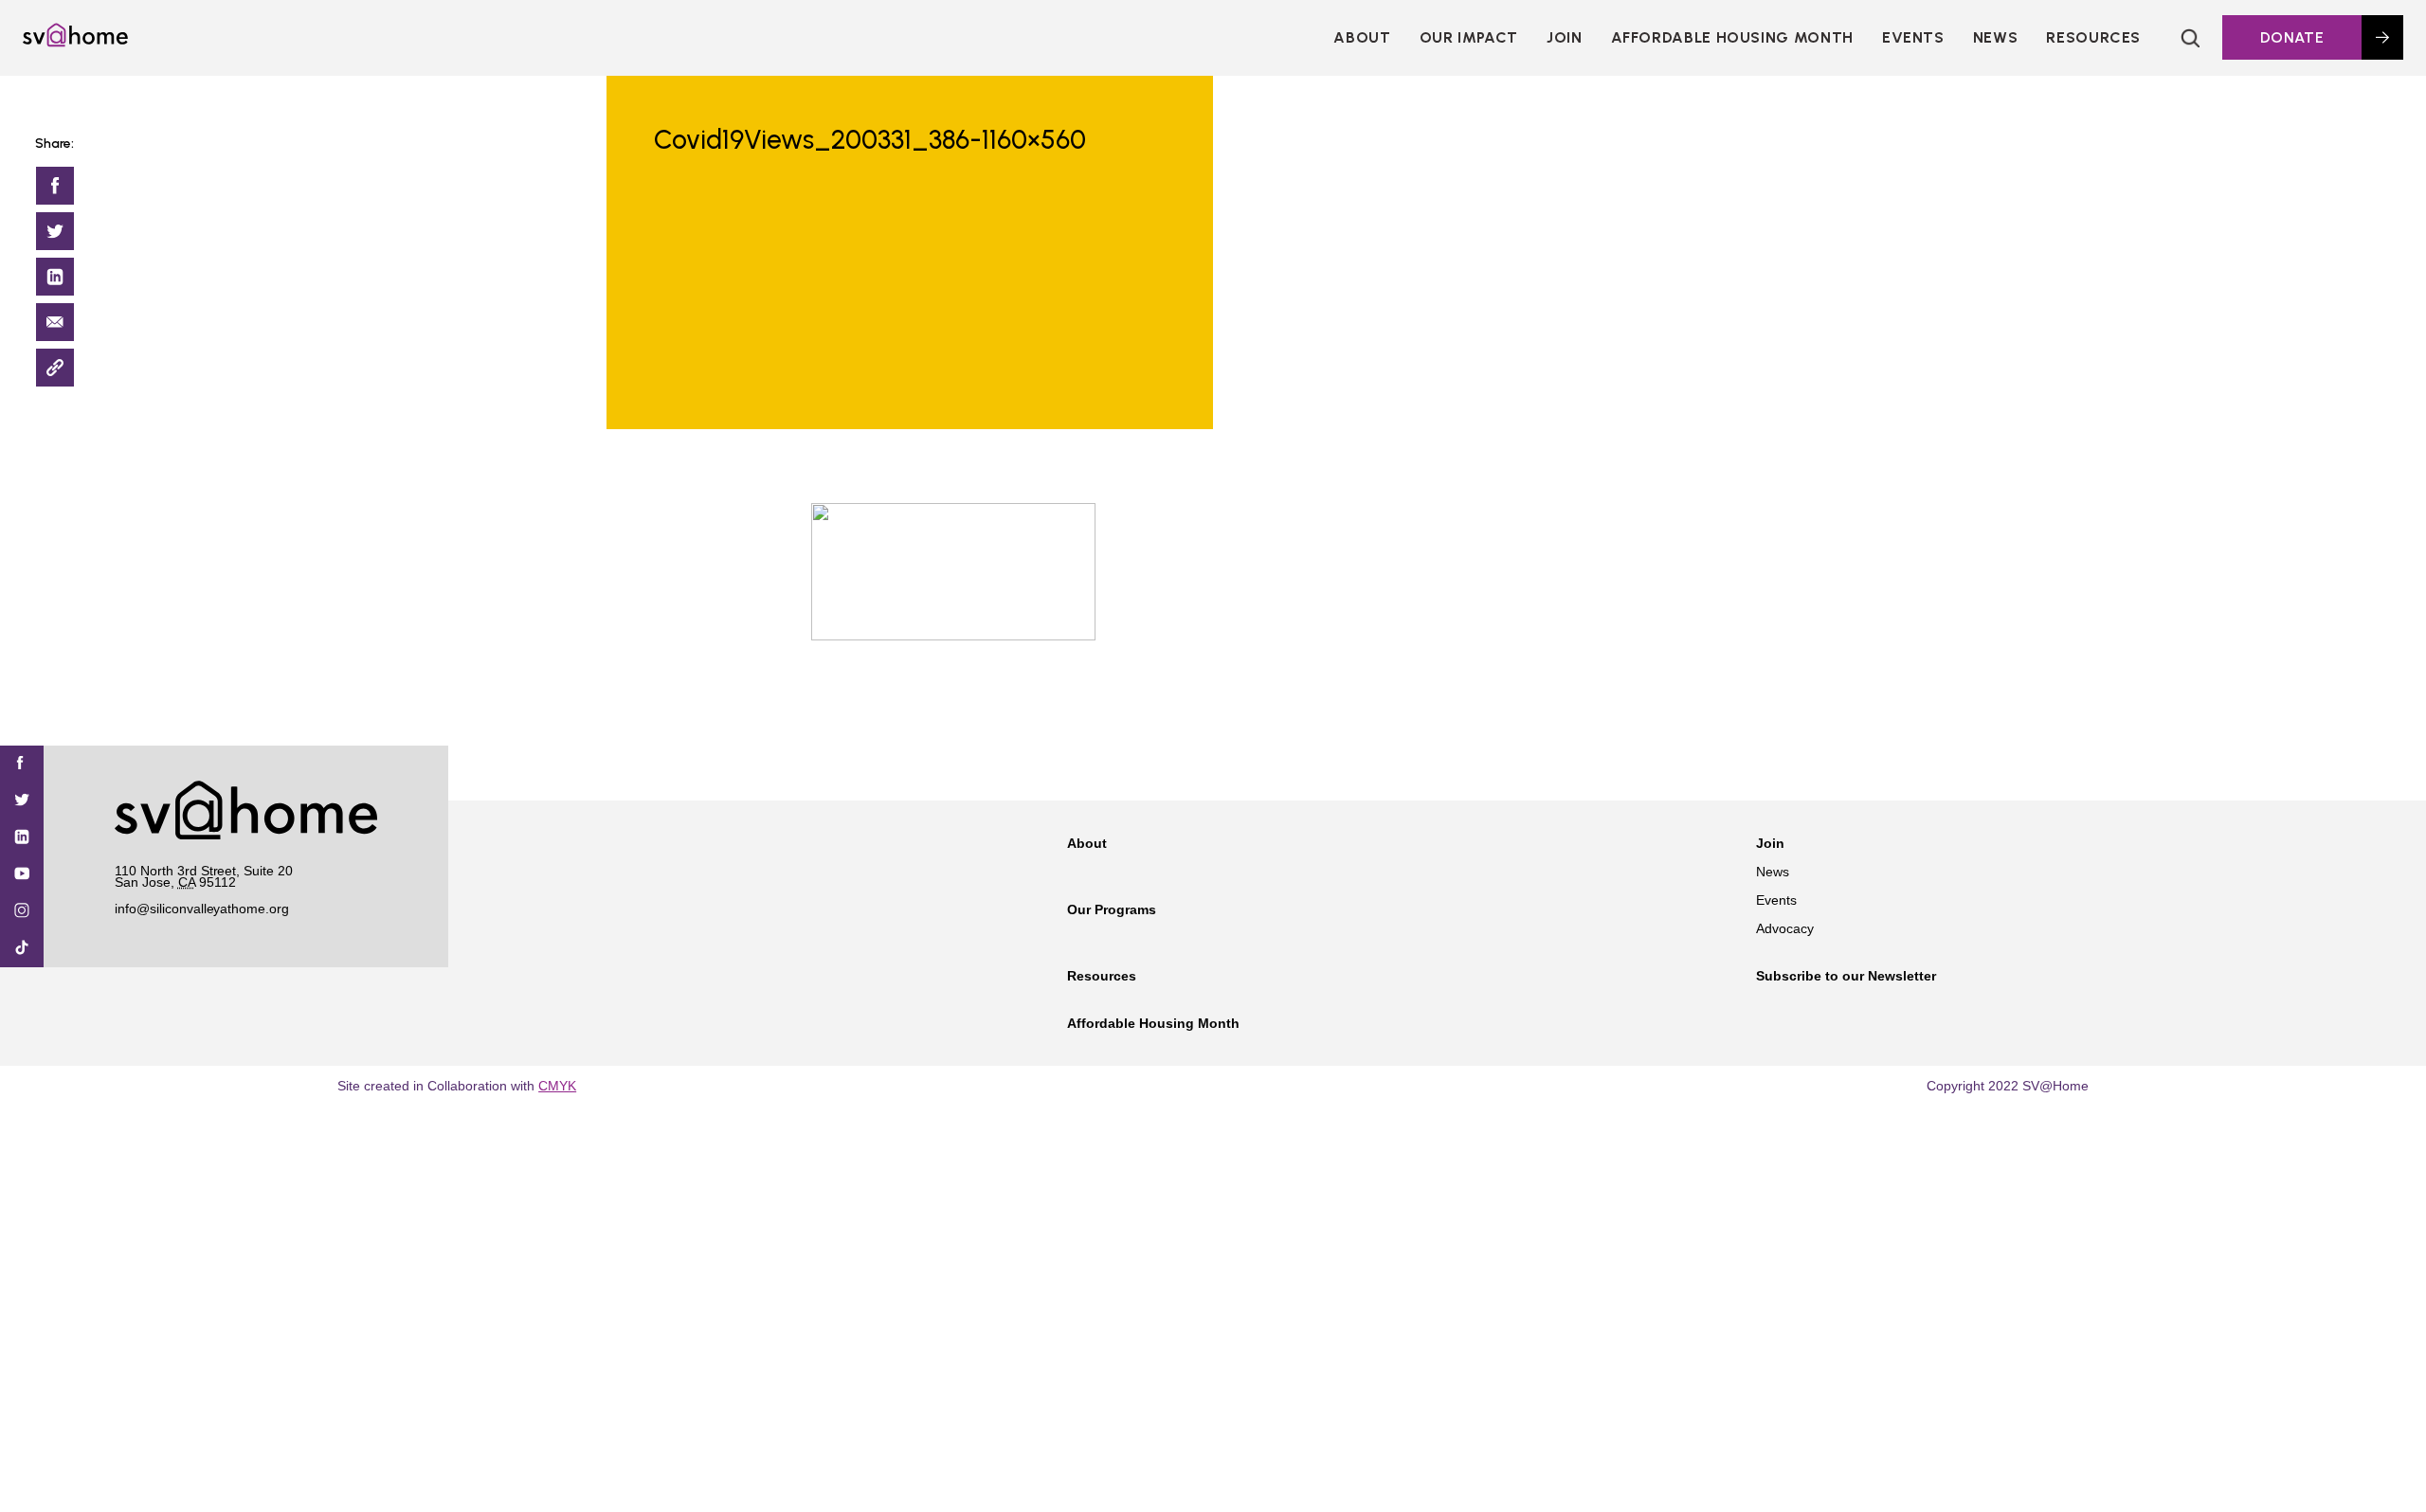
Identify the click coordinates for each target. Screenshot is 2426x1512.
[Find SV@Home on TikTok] (22, 949)
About (1362, 37)
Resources (2093, 37)
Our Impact (1469, 37)
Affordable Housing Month (1732, 37)
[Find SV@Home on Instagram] (22, 912)
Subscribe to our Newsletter (1846, 976)
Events (1913, 37)
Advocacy (1785, 928)
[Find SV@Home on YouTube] (22, 875)
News (1996, 37)
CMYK (557, 1086)
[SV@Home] (75, 42)
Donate (2292, 37)
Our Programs (1112, 909)
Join (1770, 843)
